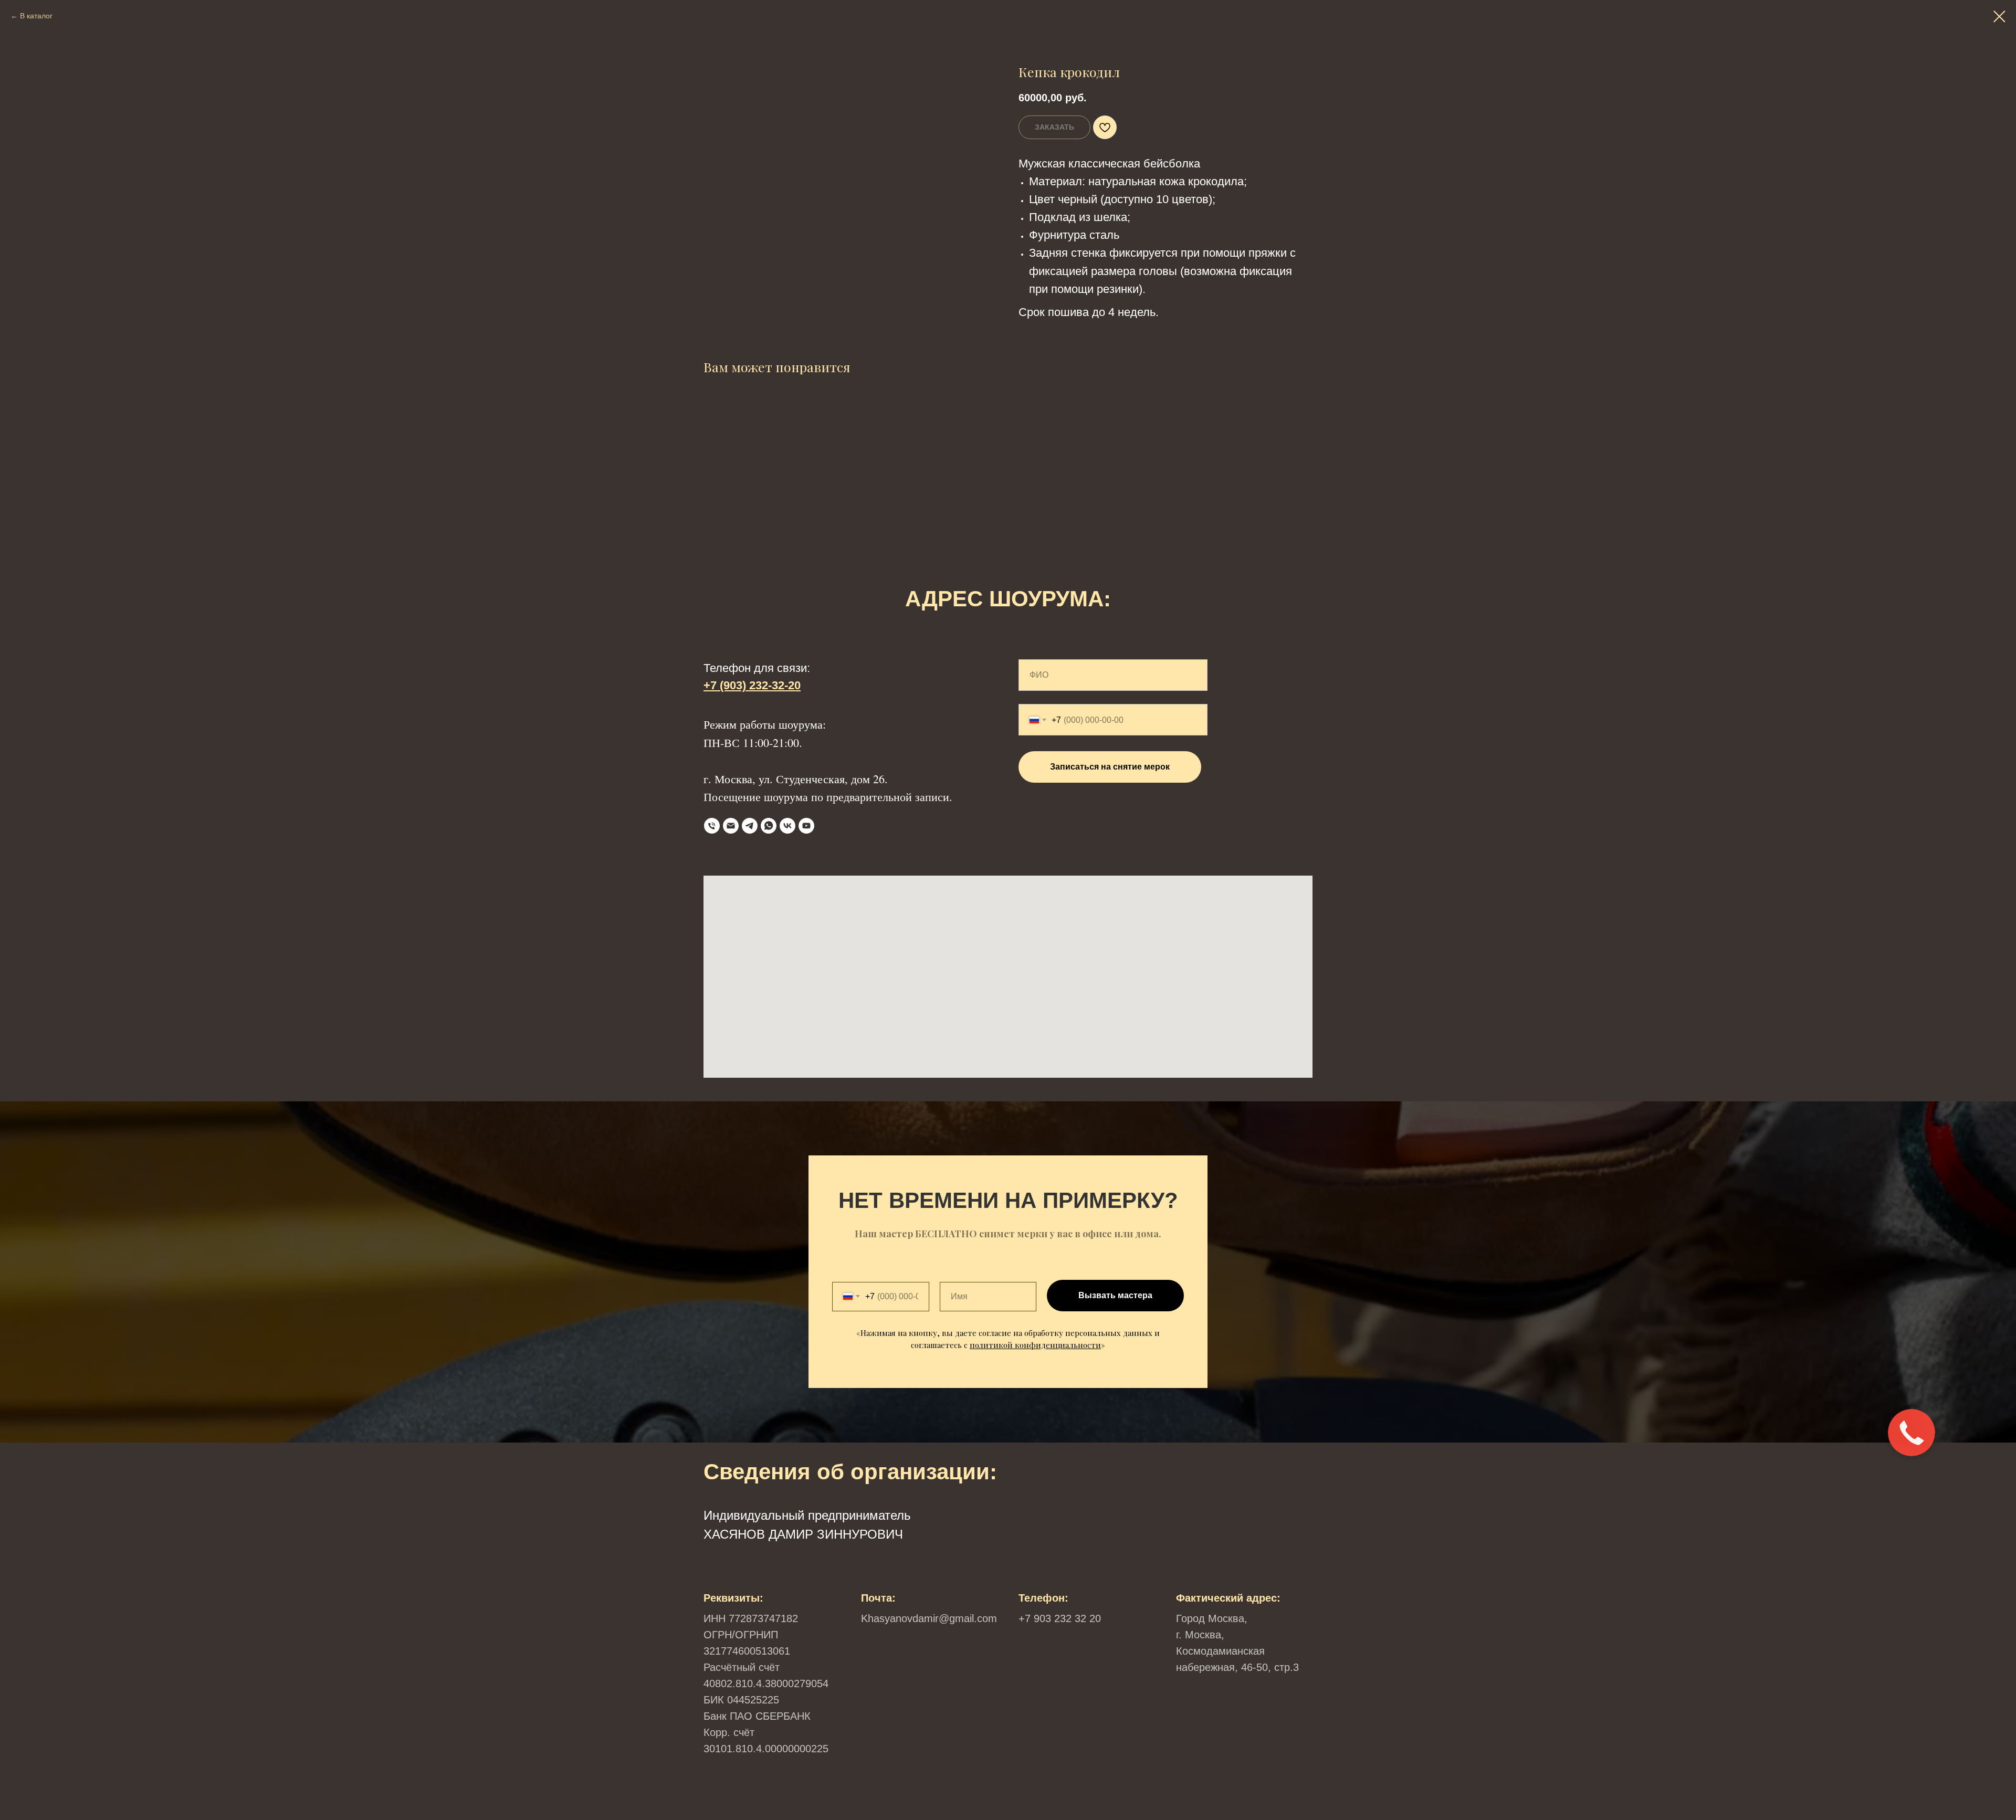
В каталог (36, 16)
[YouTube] (806, 826)
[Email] (731, 826)
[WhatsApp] (769, 826)
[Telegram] (750, 826)
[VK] (787, 826)
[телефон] (712, 826)
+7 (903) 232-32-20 (752, 685)
